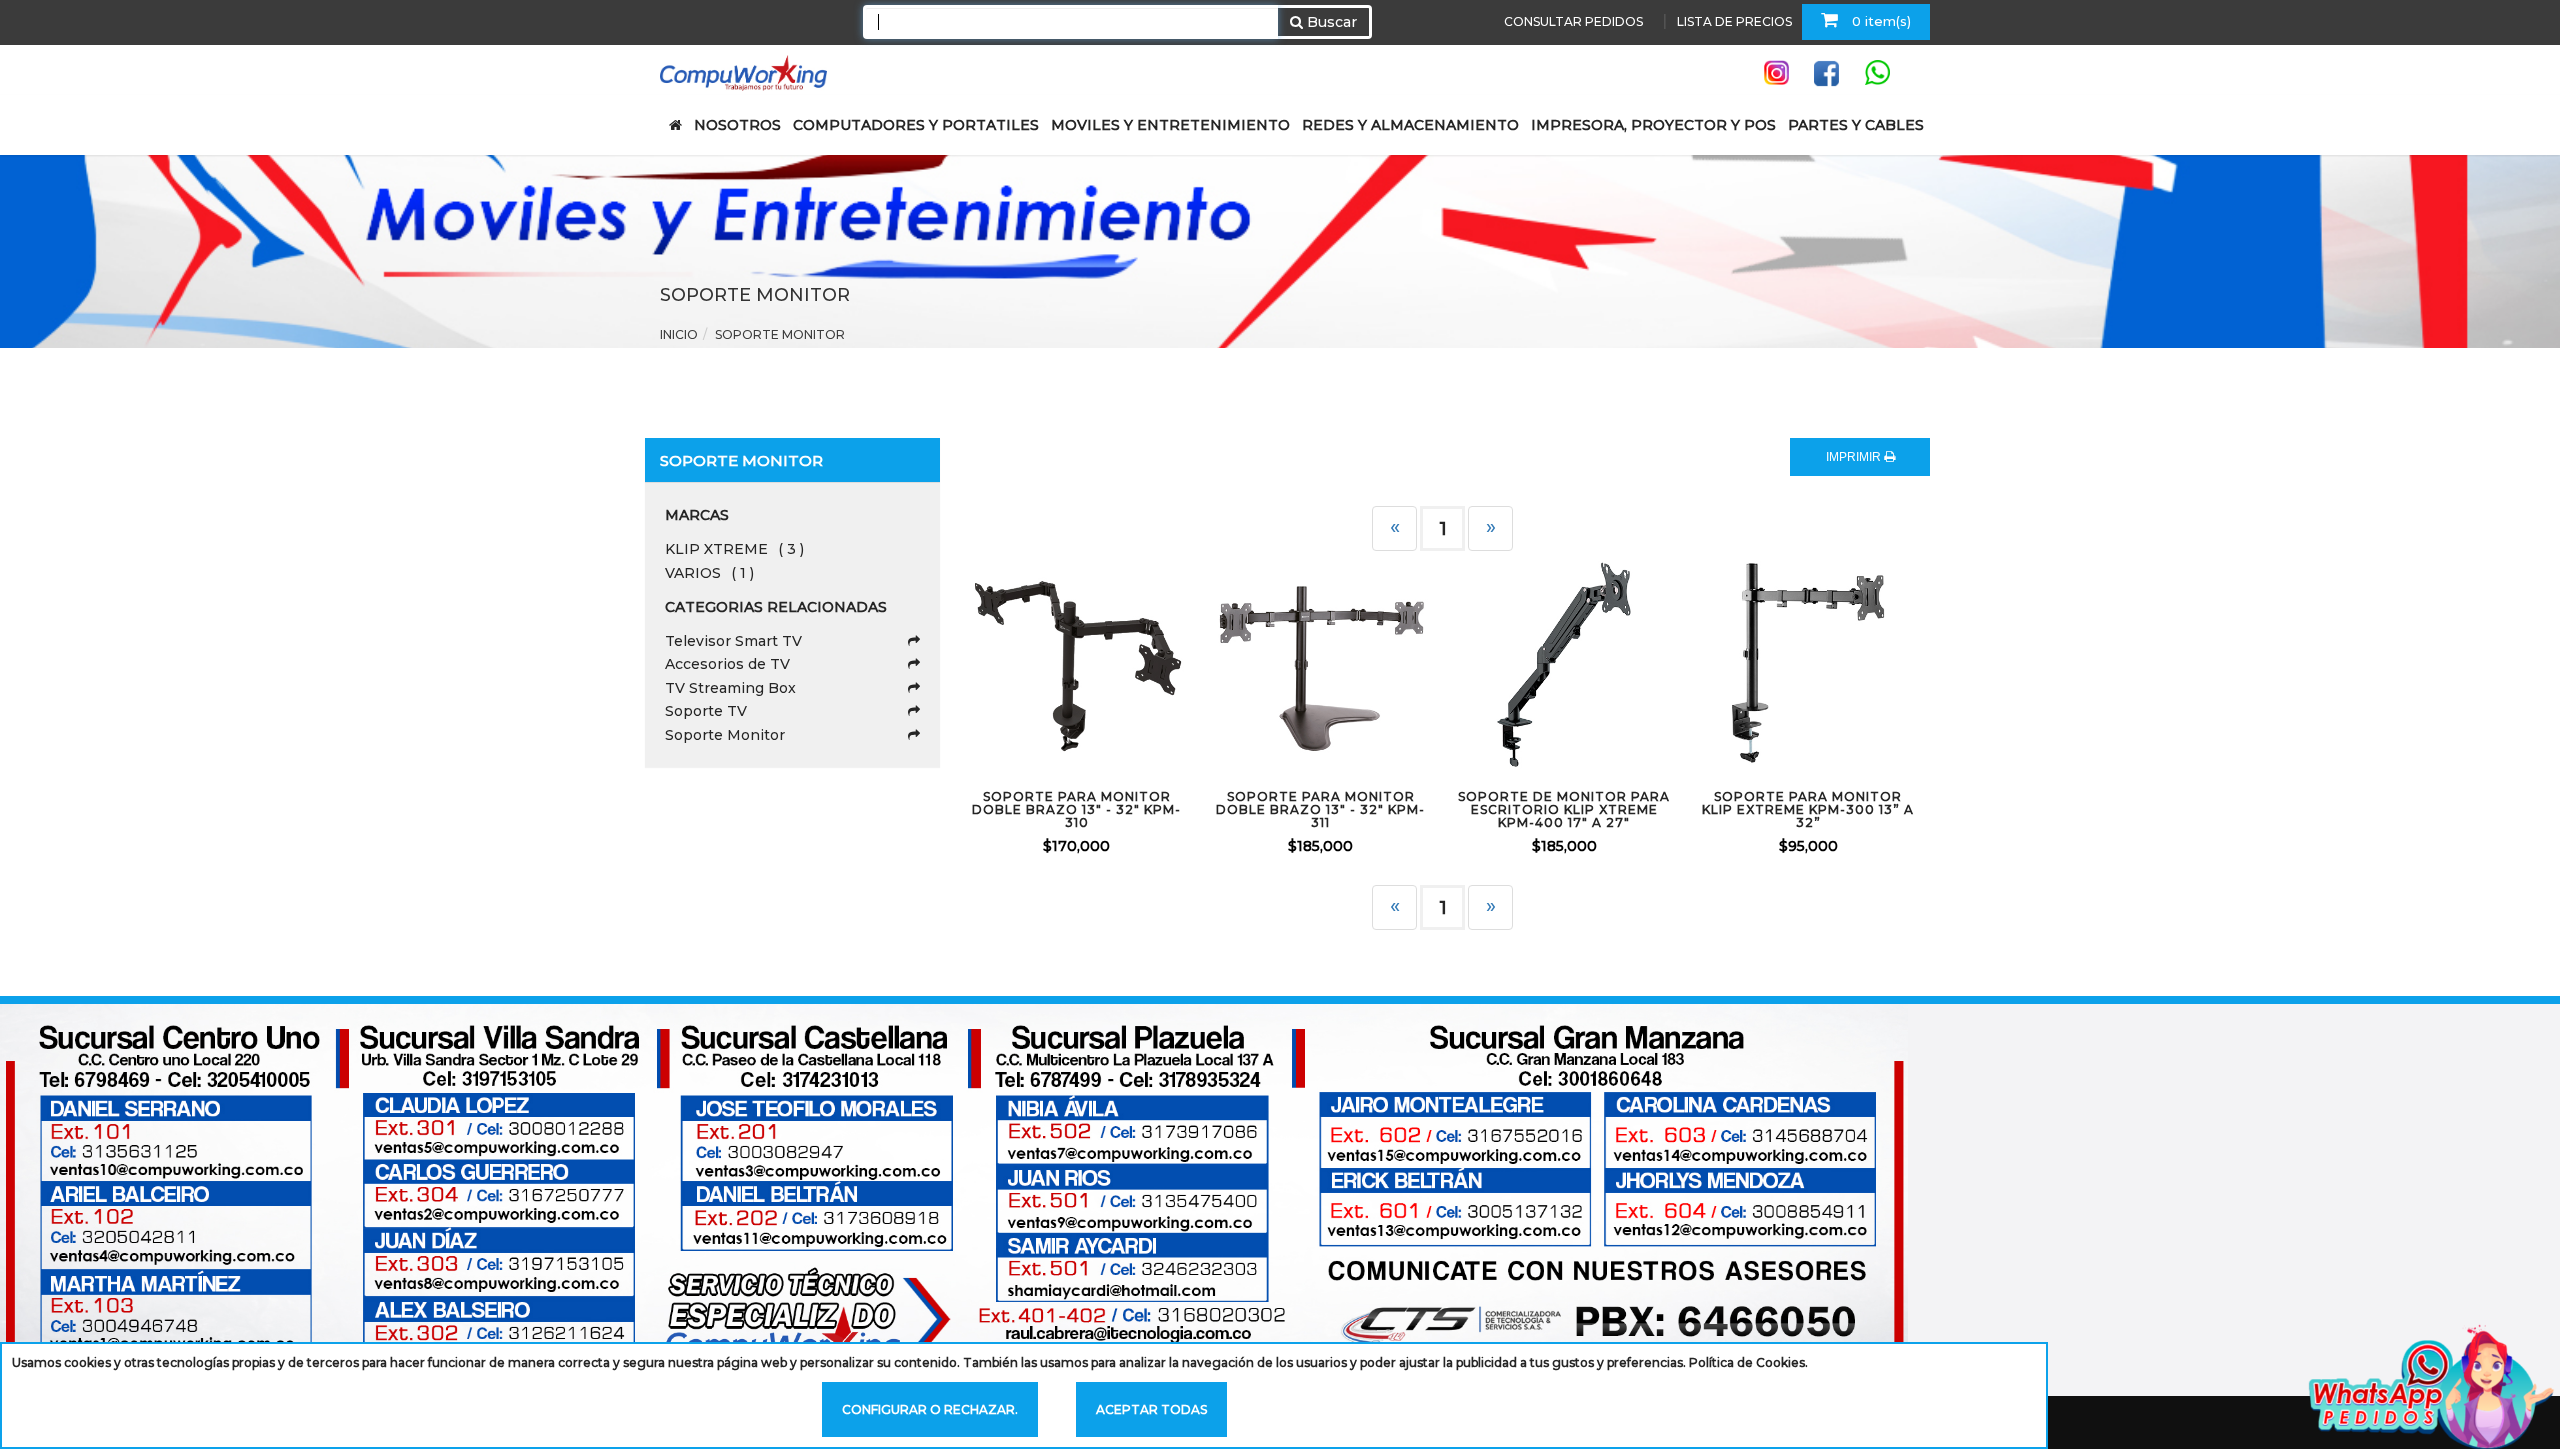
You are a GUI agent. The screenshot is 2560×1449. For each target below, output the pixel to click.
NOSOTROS (737, 125)
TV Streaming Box (730, 688)
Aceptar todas (1151, 1409)
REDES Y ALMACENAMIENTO (1410, 125)
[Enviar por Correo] (995, 663)
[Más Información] (1154, 663)
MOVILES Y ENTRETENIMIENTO (1170, 125)
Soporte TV (706, 711)
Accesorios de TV (727, 664)
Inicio (679, 334)
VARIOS (709, 573)
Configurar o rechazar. (930, 1409)
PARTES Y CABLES (1856, 125)
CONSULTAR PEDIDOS (1573, 21)
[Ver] (1101, 663)
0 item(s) (1879, 21)
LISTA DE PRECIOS (1734, 21)
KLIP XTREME (734, 549)
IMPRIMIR (1855, 457)
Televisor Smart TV (733, 641)
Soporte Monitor (725, 735)
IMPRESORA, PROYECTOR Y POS (1653, 125)
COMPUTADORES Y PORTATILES (916, 125)
